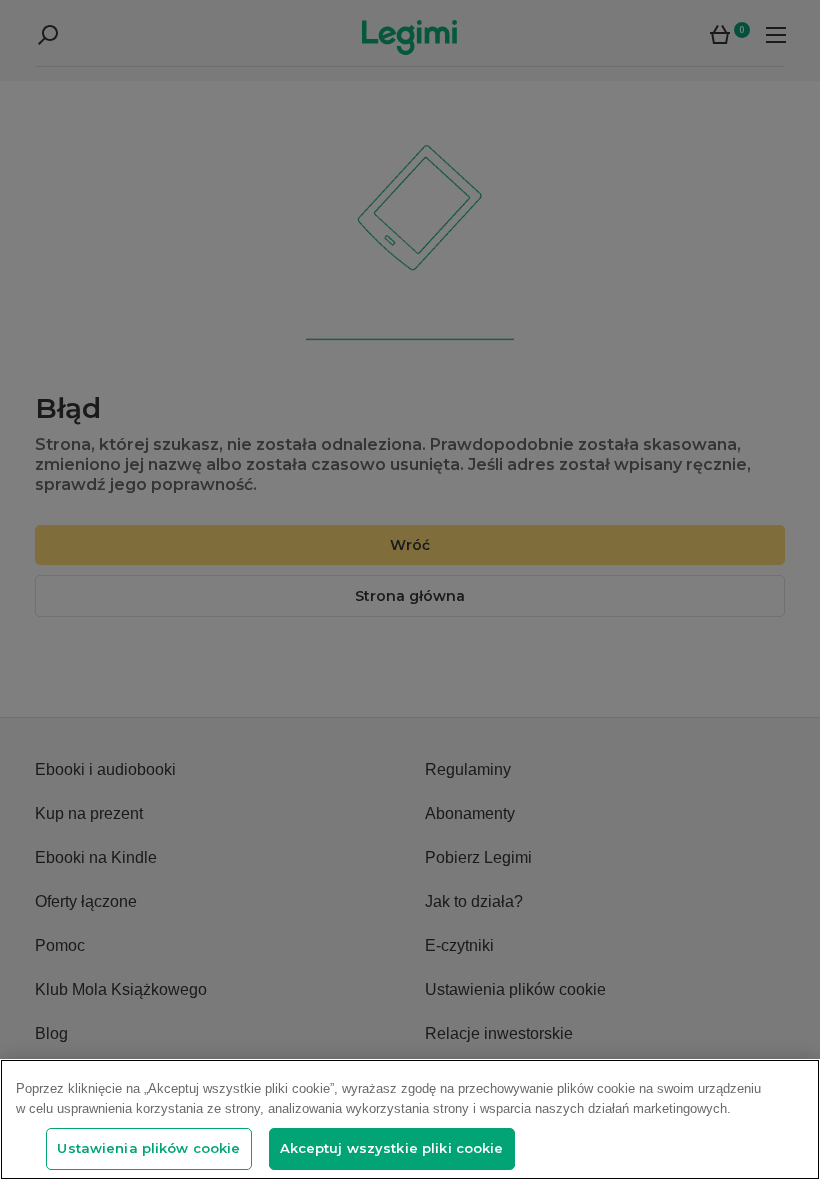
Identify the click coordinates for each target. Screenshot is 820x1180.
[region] (410, 1119)
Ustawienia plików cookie (148, 1148)
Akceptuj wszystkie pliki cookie (392, 1148)
